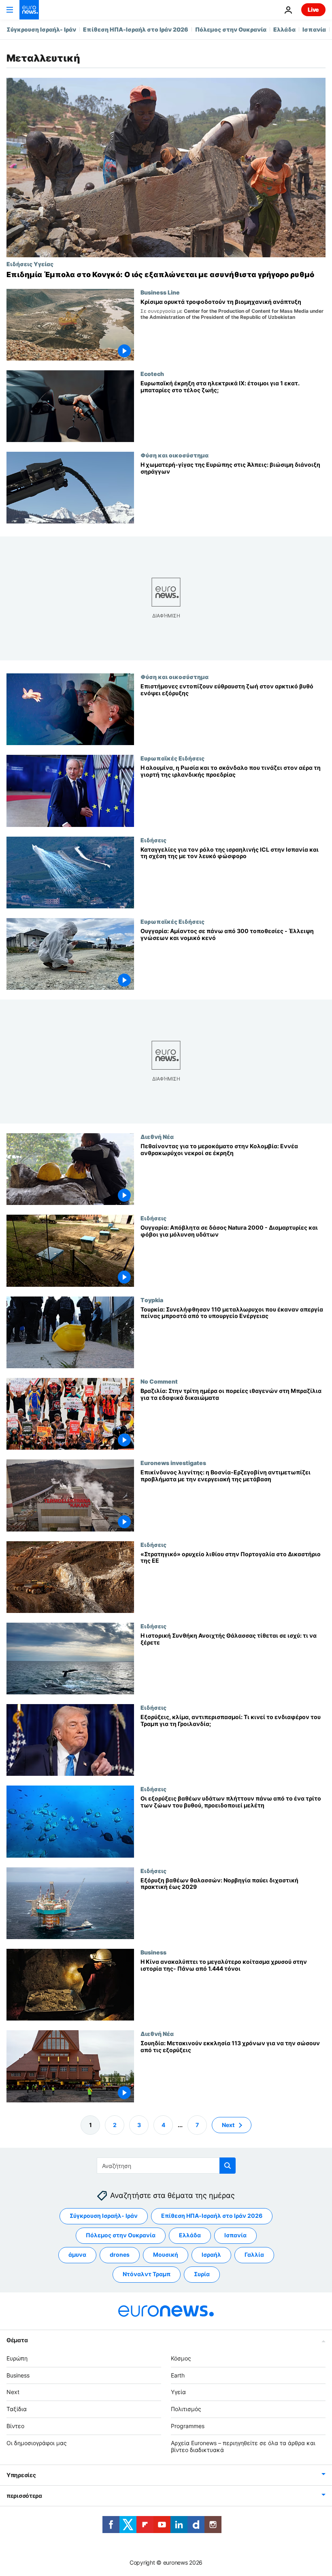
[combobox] (166, 2166)
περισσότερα (24, 2496)
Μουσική (166, 2255)
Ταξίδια (17, 2409)
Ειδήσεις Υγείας (30, 264)
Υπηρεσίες (21, 2475)
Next (228, 2125)
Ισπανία (314, 29)
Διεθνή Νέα (157, 1137)
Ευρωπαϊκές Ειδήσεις (172, 758)
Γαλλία (254, 2255)
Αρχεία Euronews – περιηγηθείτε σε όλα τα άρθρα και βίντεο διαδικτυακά (243, 2446)
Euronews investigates (173, 1463)
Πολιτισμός (186, 2409)
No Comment (159, 1381)
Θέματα (17, 2340)
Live (313, 10)
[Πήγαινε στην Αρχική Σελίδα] (29, 10)
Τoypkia (152, 1300)
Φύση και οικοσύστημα (175, 455)
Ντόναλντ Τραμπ (147, 2274)
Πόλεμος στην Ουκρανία (231, 29)
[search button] (228, 2166)
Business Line (160, 292)
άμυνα (77, 2255)
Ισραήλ (211, 2255)
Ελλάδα (284, 29)
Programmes (188, 2426)
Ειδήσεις (153, 840)
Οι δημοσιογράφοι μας (37, 2443)
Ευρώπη (17, 2358)
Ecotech (152, 374)
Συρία (202, 2274)
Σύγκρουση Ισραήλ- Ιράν (41, 29)
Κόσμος (181, 2358)
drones (120, 2255)
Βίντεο (15, 2426)
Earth (178, 2375)
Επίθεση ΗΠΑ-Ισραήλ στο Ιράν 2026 (136, 29)
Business (153, 1952)
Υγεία (178, 2392)
